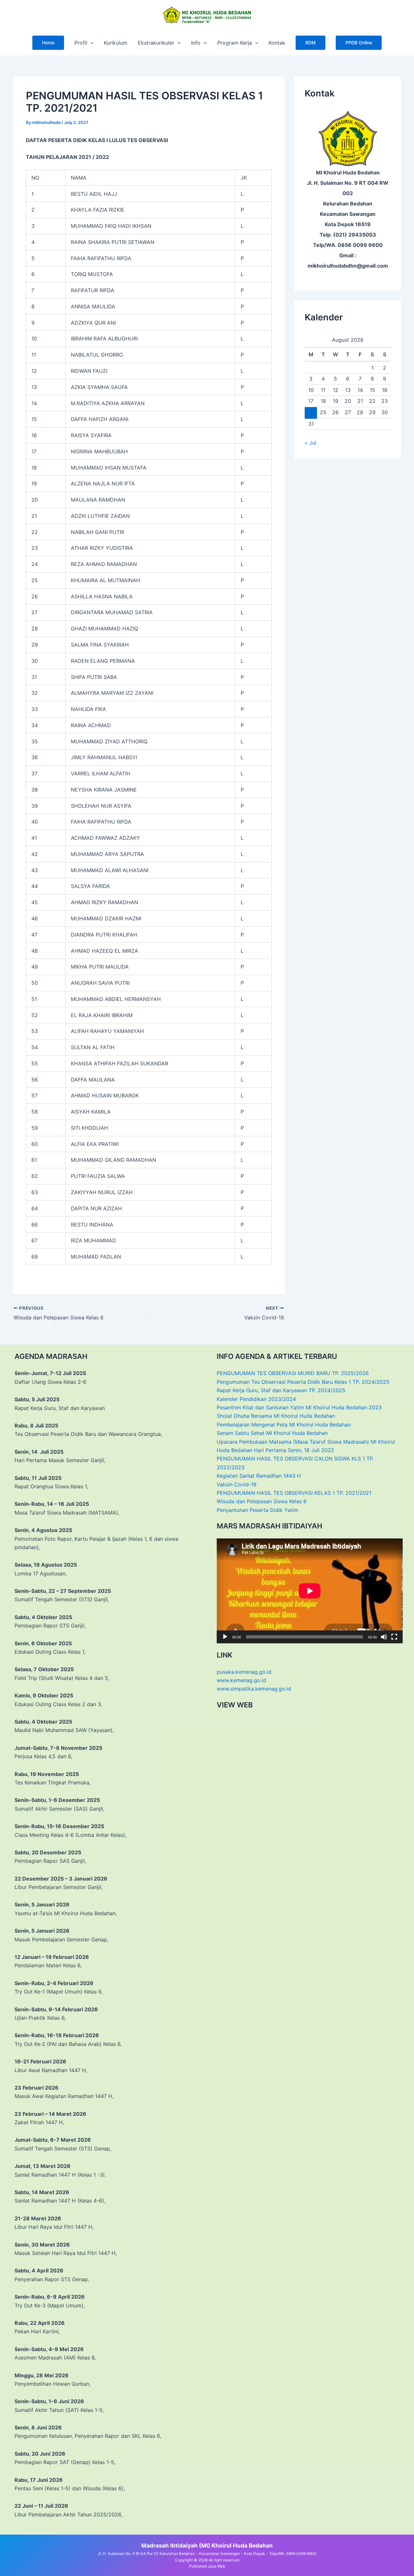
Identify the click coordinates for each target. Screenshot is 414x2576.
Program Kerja (235, 43)
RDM (310, 43)
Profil (81, 43)
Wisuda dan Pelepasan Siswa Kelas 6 (262, 1501)
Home (48, 43)
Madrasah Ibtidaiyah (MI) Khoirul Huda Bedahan (207, 2545)
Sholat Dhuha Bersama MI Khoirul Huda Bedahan (276, 1416)
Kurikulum (116, 43)
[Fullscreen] (394, 1637)
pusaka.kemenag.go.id (244, 1672)
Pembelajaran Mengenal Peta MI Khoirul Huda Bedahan (284, 1425)
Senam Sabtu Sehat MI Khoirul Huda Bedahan (272, 1433)
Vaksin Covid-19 (237, 1484)
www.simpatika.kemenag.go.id (254, 1689)
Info (196, 43)
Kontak (277, 43)
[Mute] (384, 1637)
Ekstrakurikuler (156, 43)
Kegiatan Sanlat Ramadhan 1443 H (259, 1476)
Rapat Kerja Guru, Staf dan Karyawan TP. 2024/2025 (281, 1390)
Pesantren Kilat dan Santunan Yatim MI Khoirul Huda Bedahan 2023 (299, 1407)
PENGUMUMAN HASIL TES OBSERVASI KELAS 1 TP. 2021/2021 (294, 1493)
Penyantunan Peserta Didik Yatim (257, 1510)
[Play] (225, 1637)
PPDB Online (359, 43)
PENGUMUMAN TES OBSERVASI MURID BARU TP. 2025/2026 (293, 1373)
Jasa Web (216, 2566)
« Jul (310, 443)
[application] (91, 43)
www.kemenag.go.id (241, 1680)
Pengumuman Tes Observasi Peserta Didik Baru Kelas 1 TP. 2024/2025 (303, 1382)
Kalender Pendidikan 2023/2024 (256, 1399)
